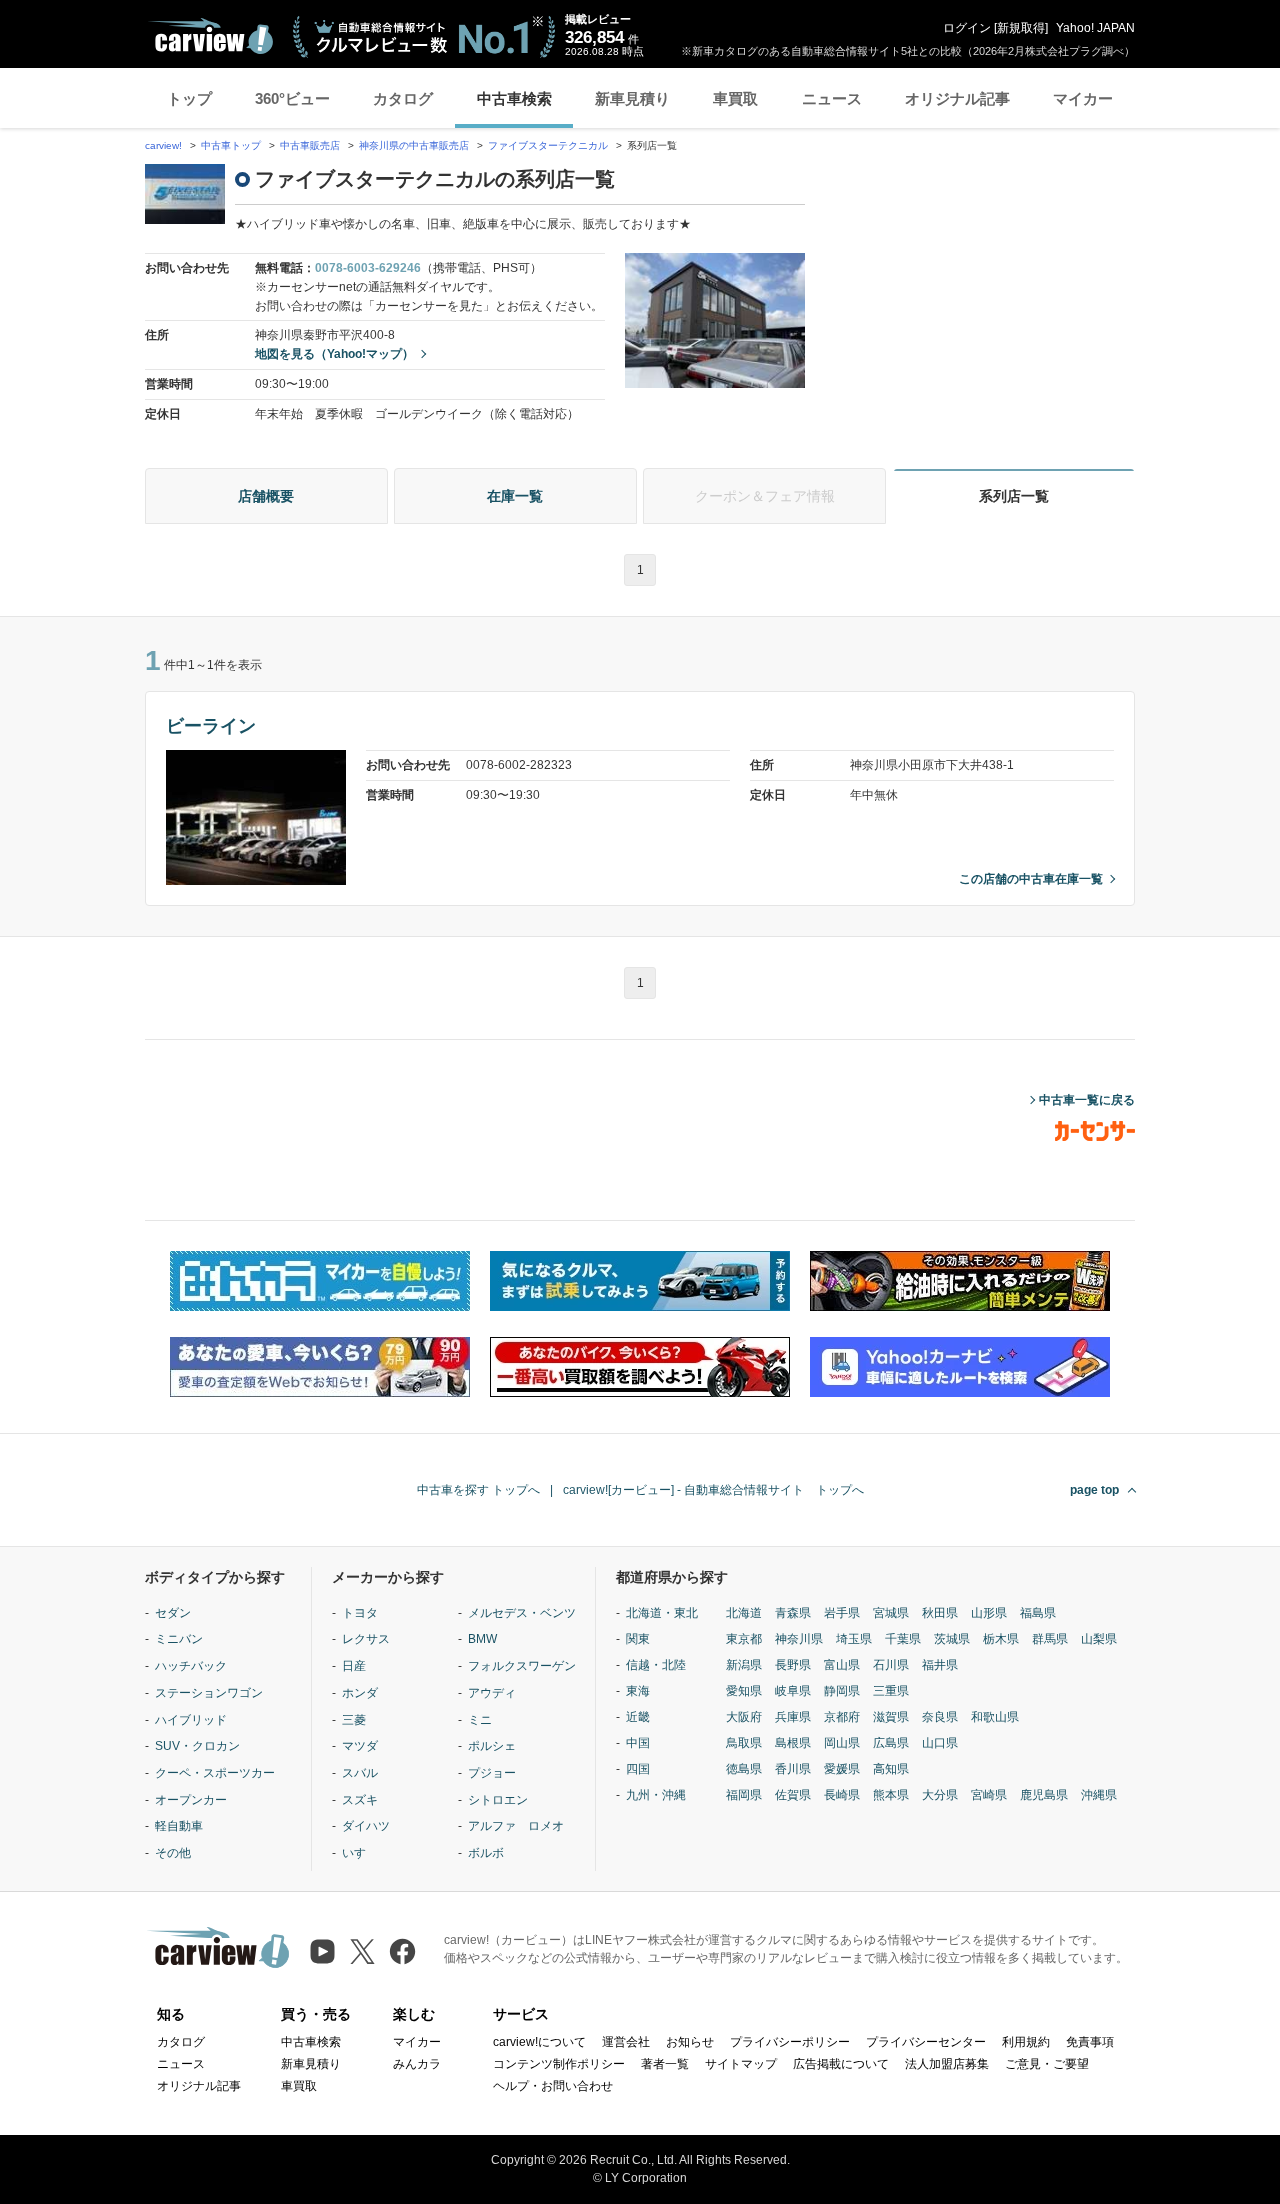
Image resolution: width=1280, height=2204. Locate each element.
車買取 (735, 98)
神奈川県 (799, 1639)
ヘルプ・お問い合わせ (553, 2086)
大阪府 (744, 1717)
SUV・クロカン (197, 1746)
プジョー (492, 1773)
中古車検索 (514, 98)
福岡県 (744, 1795)
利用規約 (1026, 2042)
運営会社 (626, 2042)
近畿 (638, 1717)
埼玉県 (854, 1639)
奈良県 (940, 1717)
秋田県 (940, 1613)
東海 (638, 1691)
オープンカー (191, 1800)
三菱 (354, 1720)
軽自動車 (179, 1826)
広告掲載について (841, 2064)
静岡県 (842, 1691)
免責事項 (1090, 2042)
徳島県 (744, 1769)
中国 (638, 1743)
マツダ (360, 1746)
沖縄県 (1099, 1795)
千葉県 (903, 1639)
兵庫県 (793, 1717)
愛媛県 (842, 1769)
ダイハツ (366, 1826)
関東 (638, 1639)
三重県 (891, 1691)
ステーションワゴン (209, 1693)
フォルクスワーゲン (522, 1666)
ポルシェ (492, 1746)
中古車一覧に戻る (1087, 1100)
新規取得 (1021, 28)
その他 (173, 1853)
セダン (173, 1613)
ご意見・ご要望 (1047, 2064)
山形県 (989, 1613)
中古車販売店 (310, 145)
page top (1094, 1490)
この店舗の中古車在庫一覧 (1031, 879)
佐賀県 (793, 1795)
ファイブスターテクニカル (549, 145)
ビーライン (211, 726)
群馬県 (1050, 1639)
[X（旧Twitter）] (362, 1951)
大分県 (940, 1795)
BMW (482, 1639)
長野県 (793, 1665)
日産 (354, 1666)
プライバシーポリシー (790, 2042)
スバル (360, 1773)
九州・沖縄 (656, 1795)
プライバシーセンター (926, 2042)
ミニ (480, 1720)
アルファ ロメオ (516, 1826)
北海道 (744, 1613)
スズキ (360, 1800)
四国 (638, 1769)
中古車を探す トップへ (478, 1490)
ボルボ (486, 1853)
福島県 (1038, 1613)
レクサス (366, 1639)
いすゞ (360, 1853)
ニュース (832, 98)
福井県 (940, 1665)
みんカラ (417, 2064)
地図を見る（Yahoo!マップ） (334, 354)
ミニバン (179, 1639)
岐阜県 (793, 1691)
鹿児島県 (1044, 1795)
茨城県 (952, 1639)
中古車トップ (231, 145)
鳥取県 (744, 1743)
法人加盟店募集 (947, 2064)
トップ (189, 98)
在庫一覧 (515, 496)
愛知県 (744, 1691)
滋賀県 (891, 1717)
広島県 (891, 1743)
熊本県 (891, 1795)
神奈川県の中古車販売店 (414, 145)
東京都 (744, 1639)
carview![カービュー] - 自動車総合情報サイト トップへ (713, 1490)
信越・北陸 (656, 1665)
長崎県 (842, 1795)
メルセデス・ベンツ (522, 1613)
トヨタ (360, 1613)
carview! (163, 145)
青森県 (793, 1613)
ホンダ (360, 1693)
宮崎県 (989, 1795)
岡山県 (842, 1743)
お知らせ (690, 2042)
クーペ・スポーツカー (215, 1773)
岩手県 (842, 1613)
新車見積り (632, 98)
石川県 (891, 1665)
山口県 (940, 1743)
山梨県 (1099, 1639)
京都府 (842, 1717)
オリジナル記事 (957, 98)
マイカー (1083, 98)
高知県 (891, 1769)
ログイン (967, 28)
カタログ (403, 98)
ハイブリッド (191, 1720)
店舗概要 (266, 496)
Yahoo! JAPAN (1095, 28)
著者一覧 (665, 2064)
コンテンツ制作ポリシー (559, 2064)
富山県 (842, 1665)
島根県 (793, 1743)
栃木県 (1001, 1639)
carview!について (539, 2042)
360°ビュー (292, 98)
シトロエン (498, 1800)
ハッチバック (191, 1666)
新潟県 (744, 1665)
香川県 (793, 1769)
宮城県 (891, 1613)
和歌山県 (995, 1717)
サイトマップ (741, 2064)
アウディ (492, 1693)
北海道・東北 (662, 1613)
